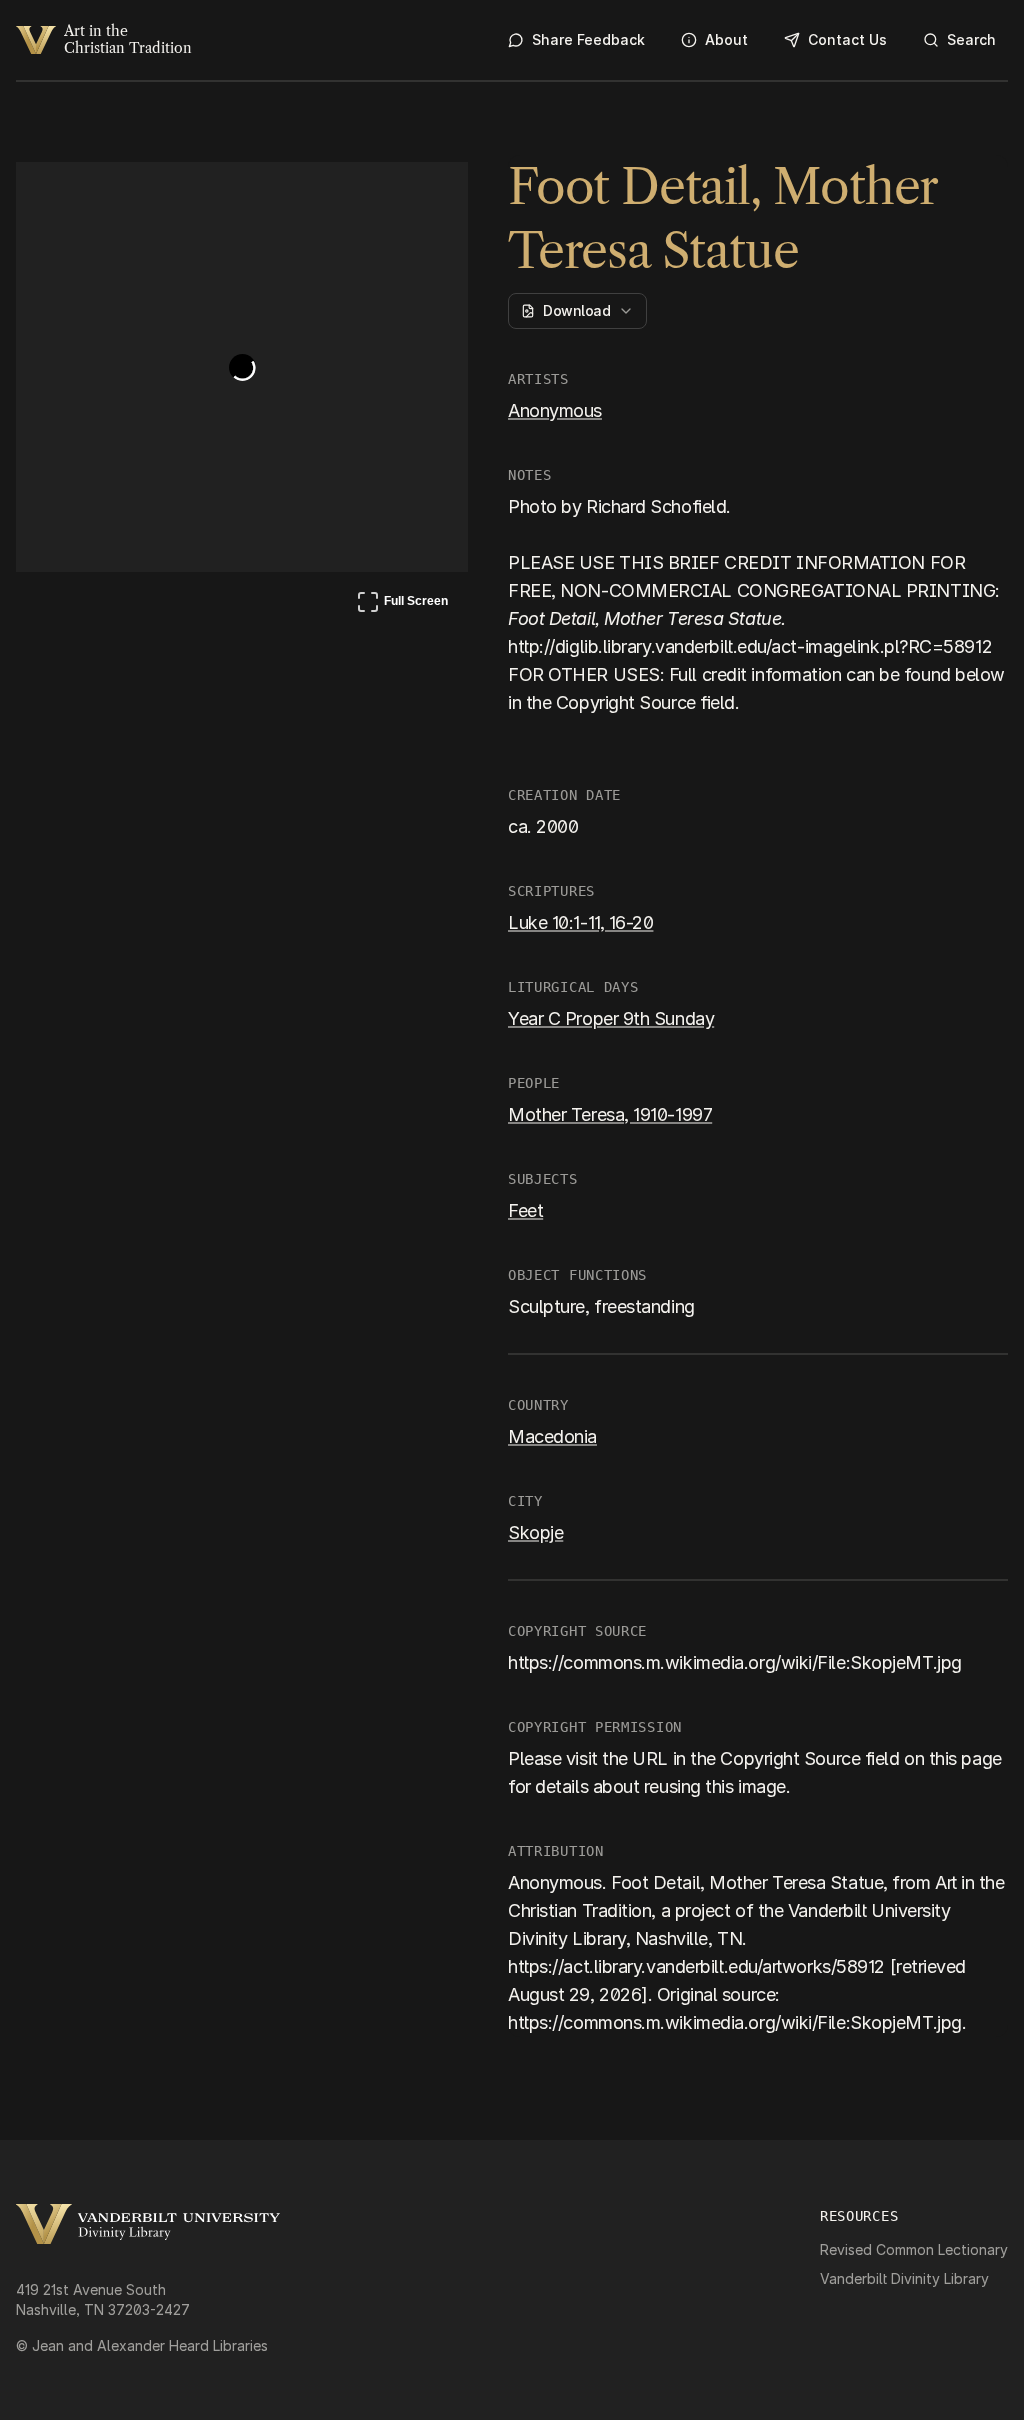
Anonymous (555, 410)
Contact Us (847, 39)
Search (971, 39)
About (726, 39)
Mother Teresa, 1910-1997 (610, 1114)
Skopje (535, 1532)
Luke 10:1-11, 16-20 (580, 922)
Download (576, 310)
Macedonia (552, 1436)
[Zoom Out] (426, 196)
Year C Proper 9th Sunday (611, 1018)
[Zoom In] (378, 196)
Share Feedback (588, 39)
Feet (525, 1210)
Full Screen (402, 605)
